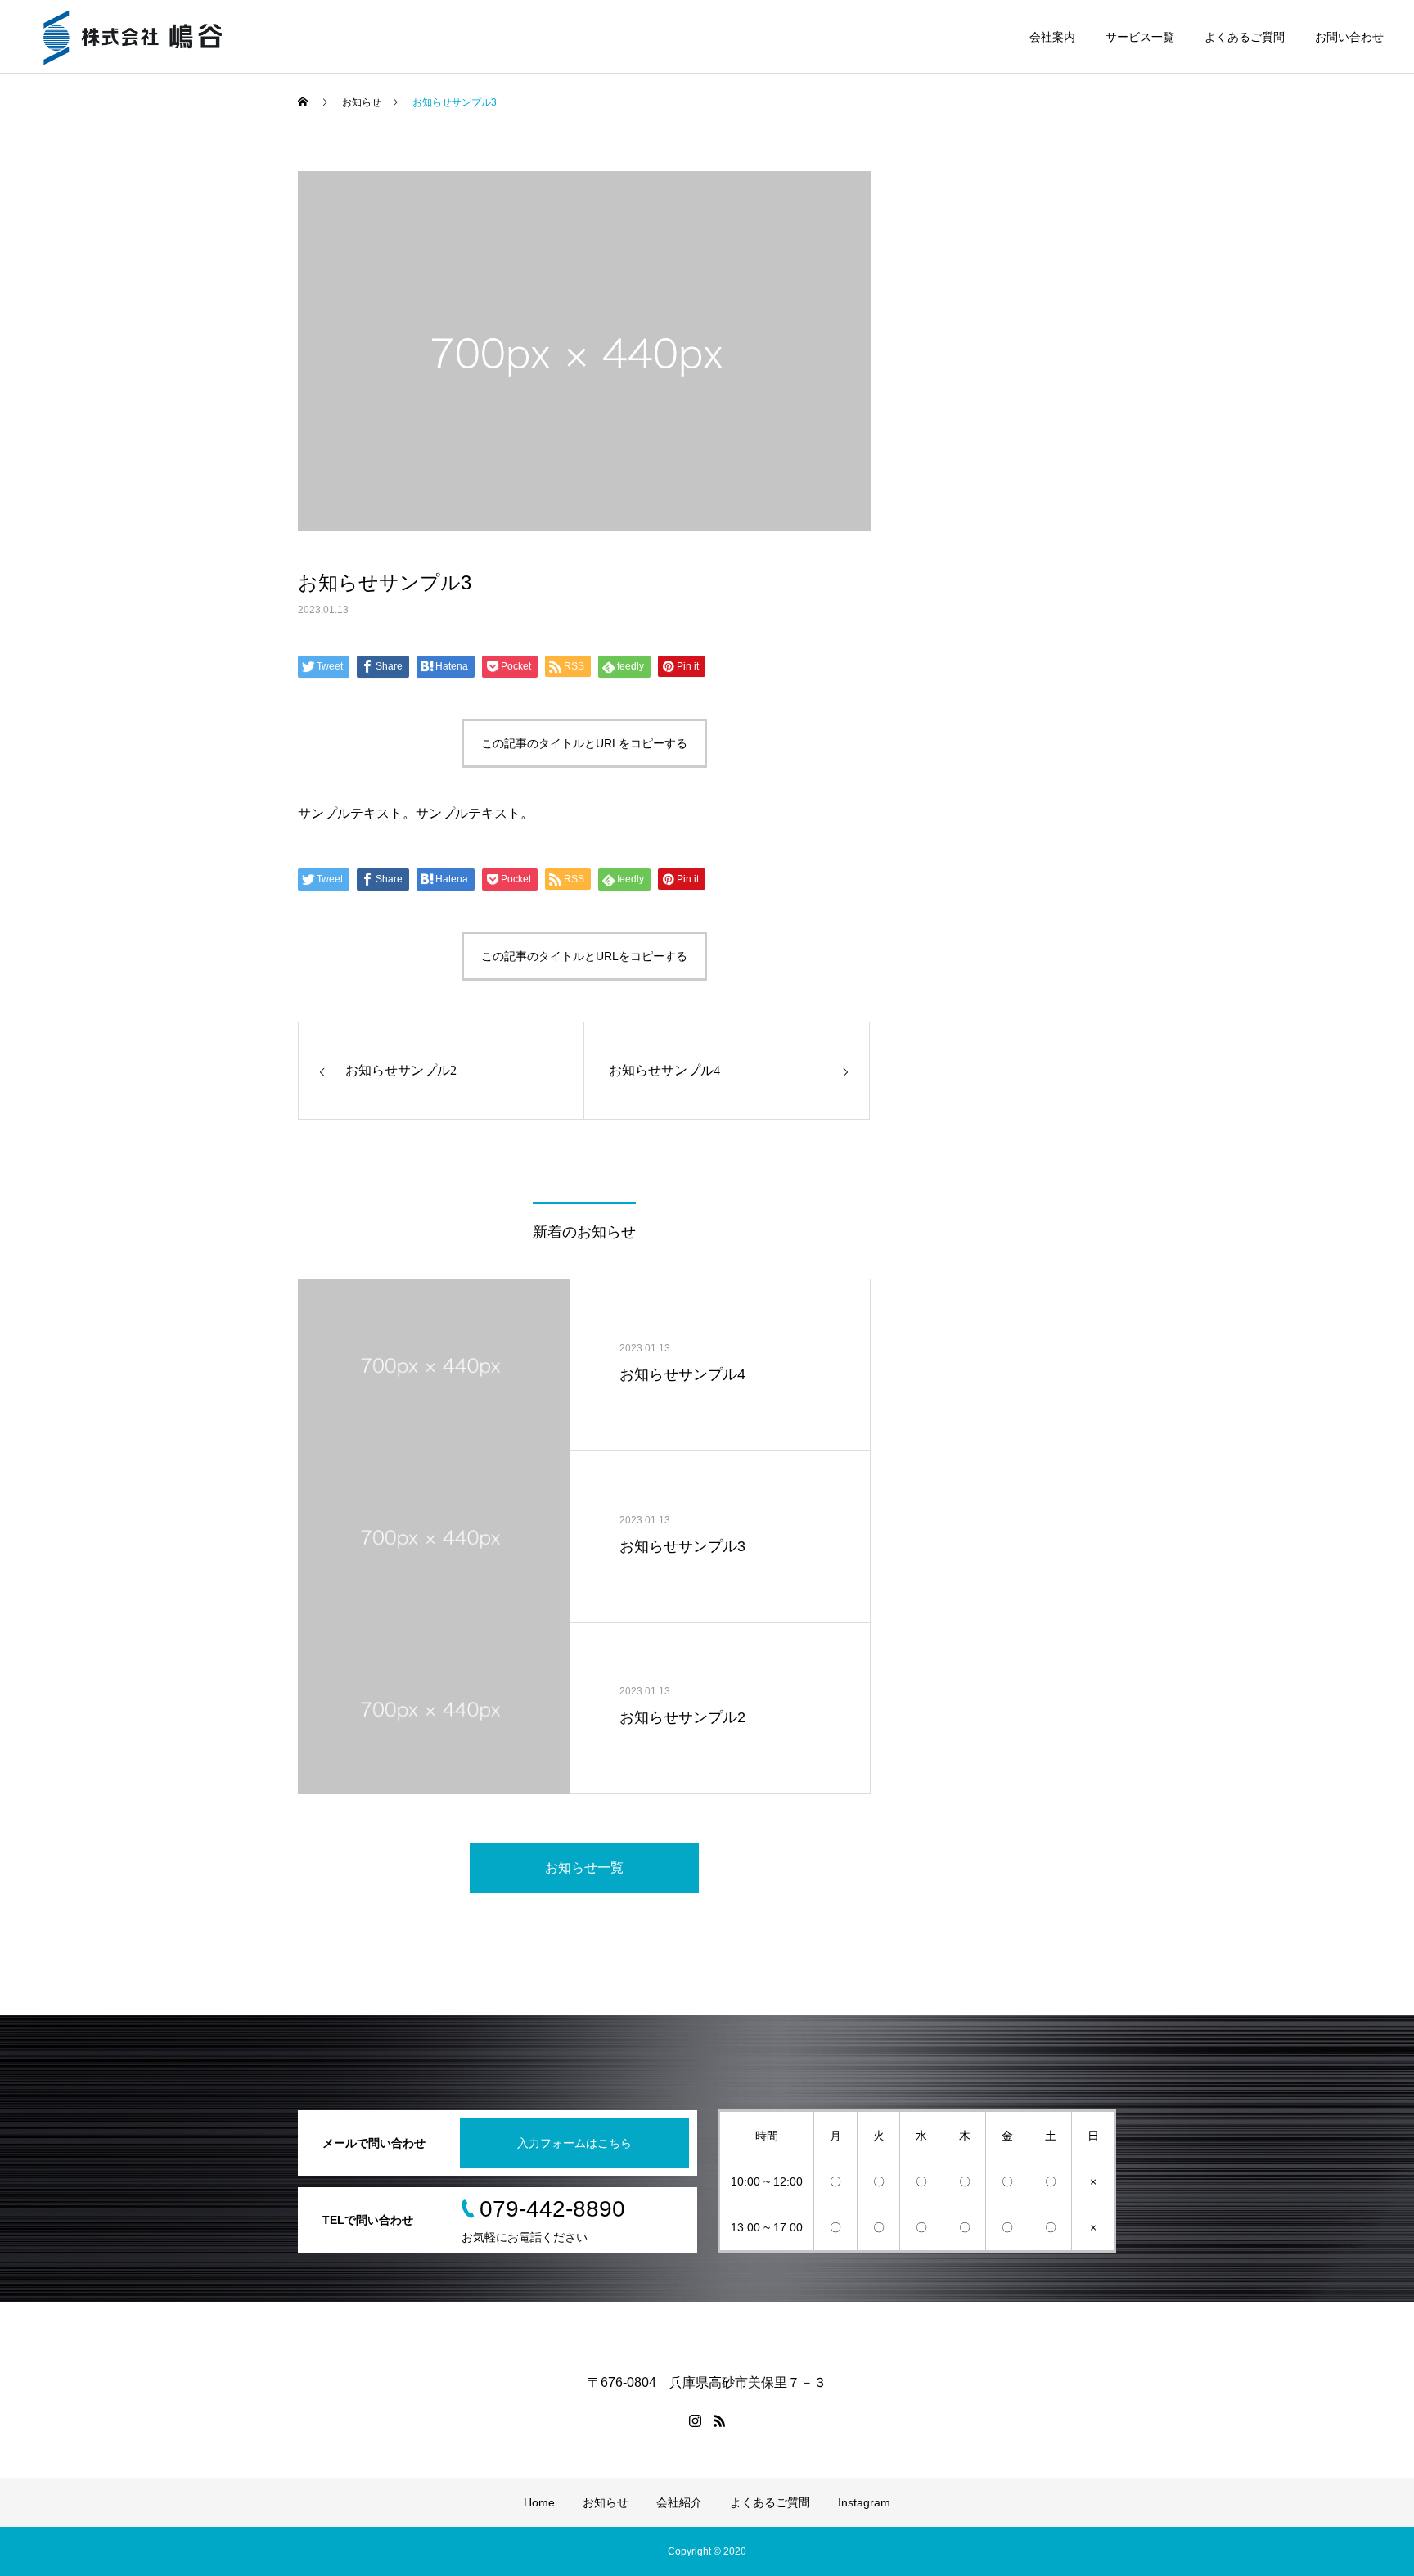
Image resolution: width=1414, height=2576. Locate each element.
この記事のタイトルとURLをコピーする (584, 743)
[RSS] (719, 2420)
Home (539, 2502)
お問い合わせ (1349, 37)
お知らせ (606, 2502)
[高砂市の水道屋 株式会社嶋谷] (133, 37)
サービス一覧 (1140, 37)
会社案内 (1052, 37)
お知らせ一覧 (584, 1868)
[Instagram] (695, 2420)
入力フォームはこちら (574, 2143)
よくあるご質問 (1245, 37)
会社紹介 (679, 2502)
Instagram (864, 2502)
